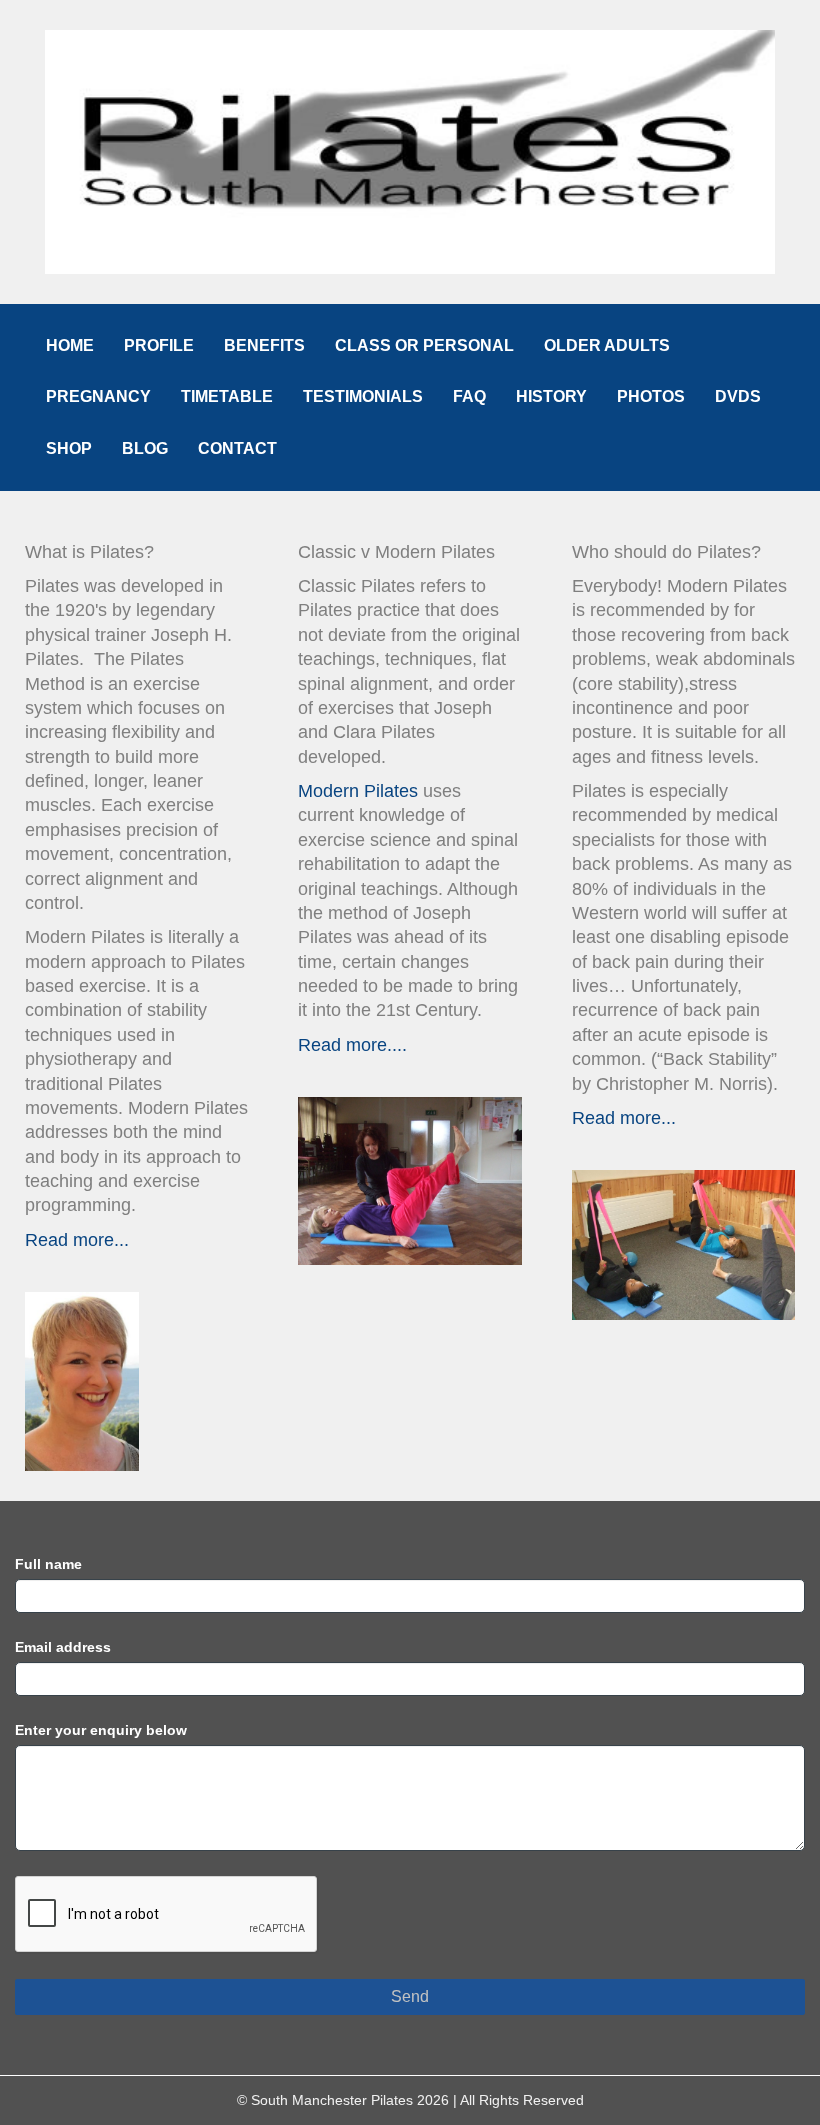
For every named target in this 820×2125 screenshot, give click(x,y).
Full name (48, 1564)
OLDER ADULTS (607, 345)
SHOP (69, 448)
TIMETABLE (227, 396)
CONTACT (237, 448)
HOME (70, 345)
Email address (63, 1647)
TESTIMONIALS (363, 396)
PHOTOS (651, 396)
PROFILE (159, 345)
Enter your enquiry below (101, 1730)
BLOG (145, 448)
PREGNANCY (98, 396)
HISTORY (551, 396)
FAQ (469, 396)
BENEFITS (264, 345)
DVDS (738, 396)
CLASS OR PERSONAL (424, 345)
